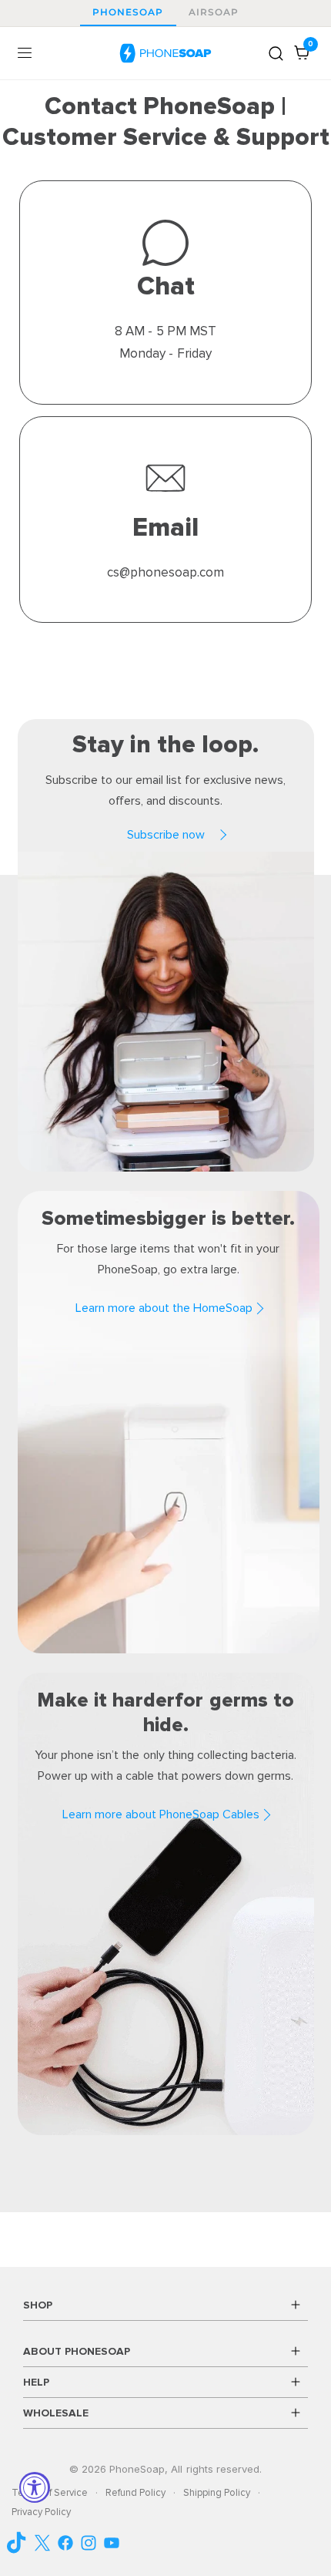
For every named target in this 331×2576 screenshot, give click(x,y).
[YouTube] (19, 2542)
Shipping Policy (217, 2493)
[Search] (276, 53)
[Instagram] (89, 2543)
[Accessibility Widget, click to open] (35, 2487)
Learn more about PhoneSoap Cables (161, 1814)
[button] (165, 835)
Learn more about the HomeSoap (164, 1308)
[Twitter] (42, 2543)
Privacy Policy (41, 2512)
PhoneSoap (128, 12)
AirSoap (214, 12)
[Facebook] (65, 2543)
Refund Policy (135, 2493)
